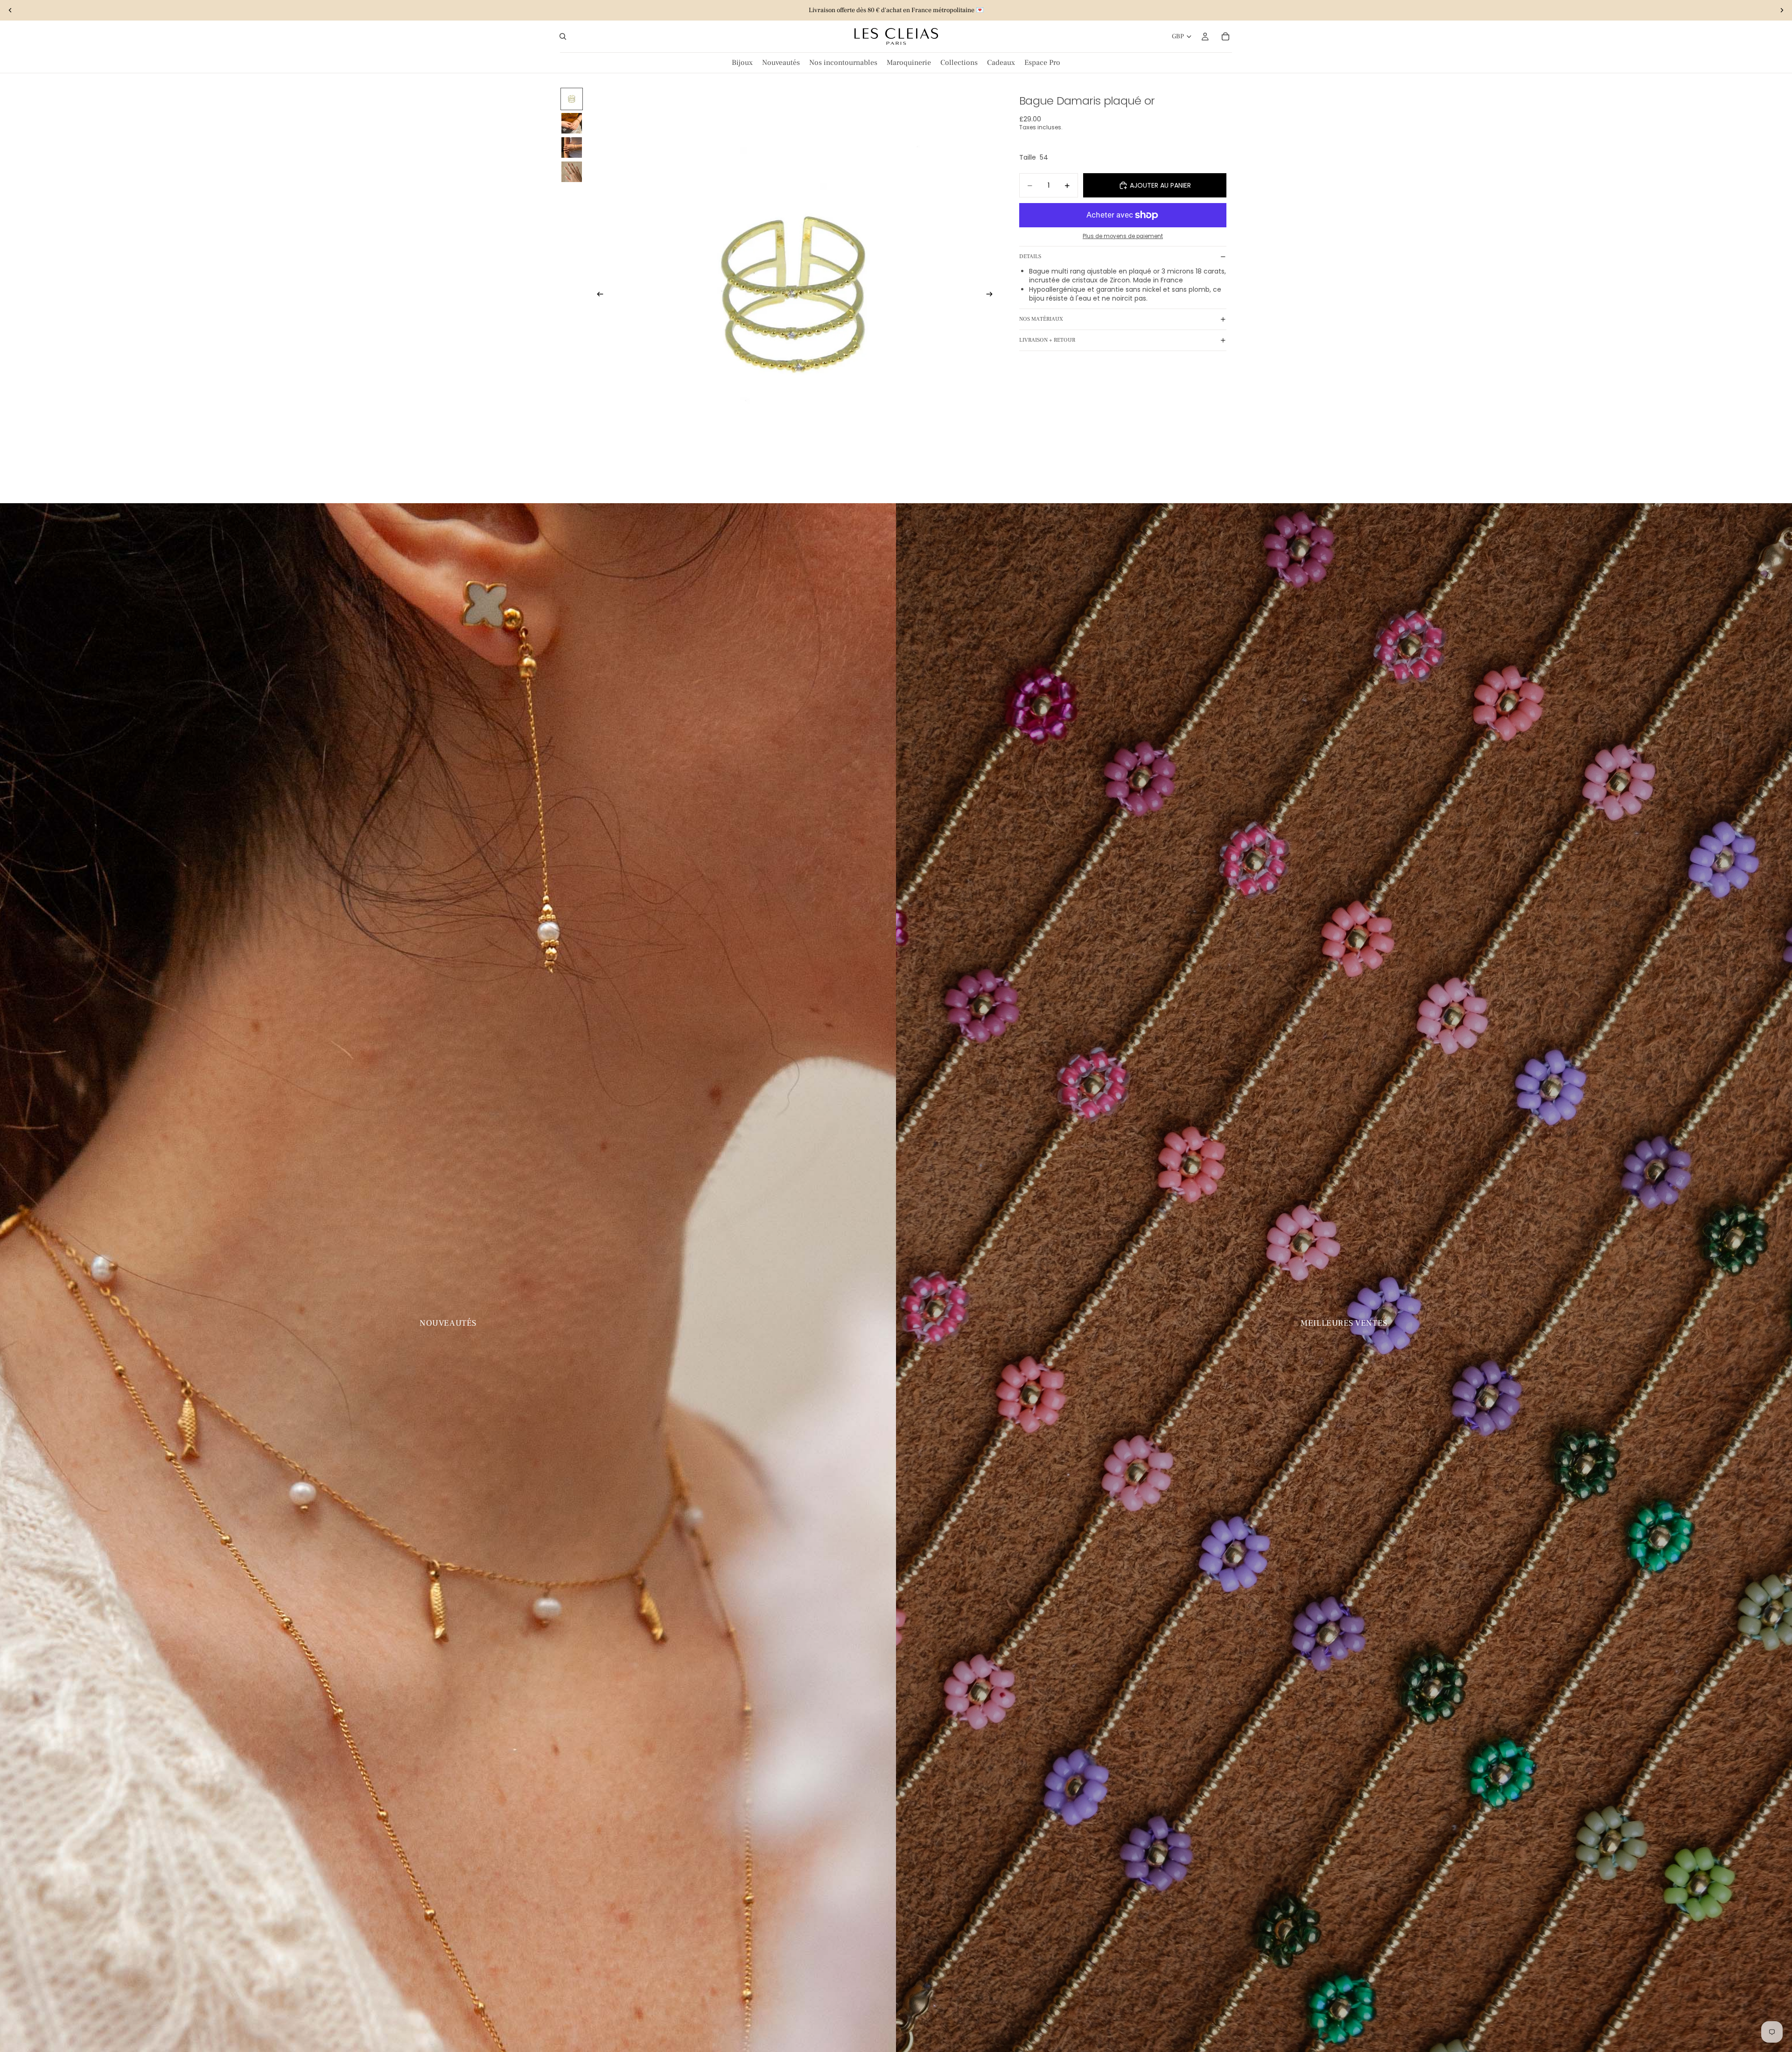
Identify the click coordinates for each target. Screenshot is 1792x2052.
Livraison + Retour (1047, 340)
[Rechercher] (563, 36)
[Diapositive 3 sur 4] (572, 148)
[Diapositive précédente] (10, 10)
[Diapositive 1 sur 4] (572, 99)
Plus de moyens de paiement (1123, 236)
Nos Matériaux (1041, 319)
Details (1030, 256)
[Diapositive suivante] (1782, 10)
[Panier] (1225, 36)
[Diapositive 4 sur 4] (572, 172)
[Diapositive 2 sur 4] (572, 123)
